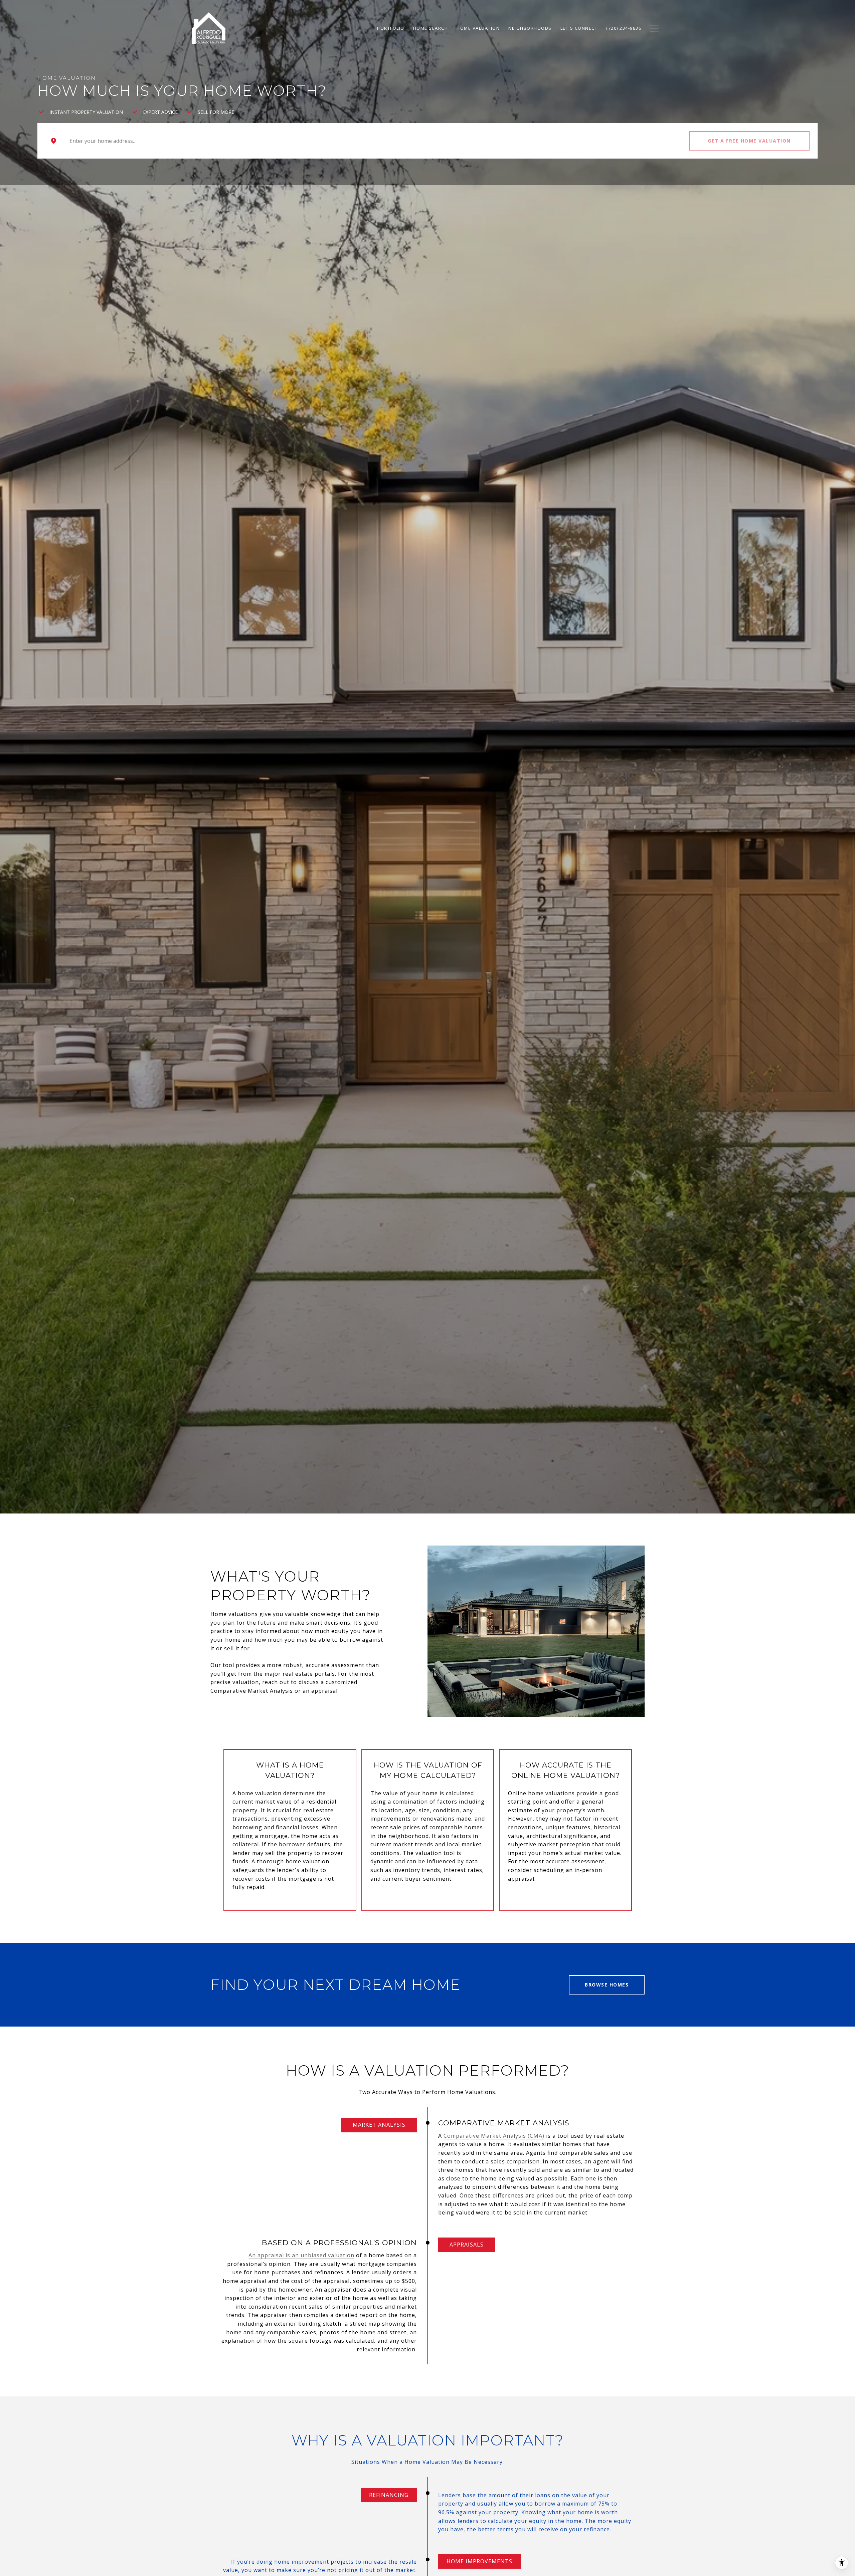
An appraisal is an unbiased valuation (301, 2255)
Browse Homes (607, 1985)
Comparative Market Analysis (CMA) (494, 2136)
